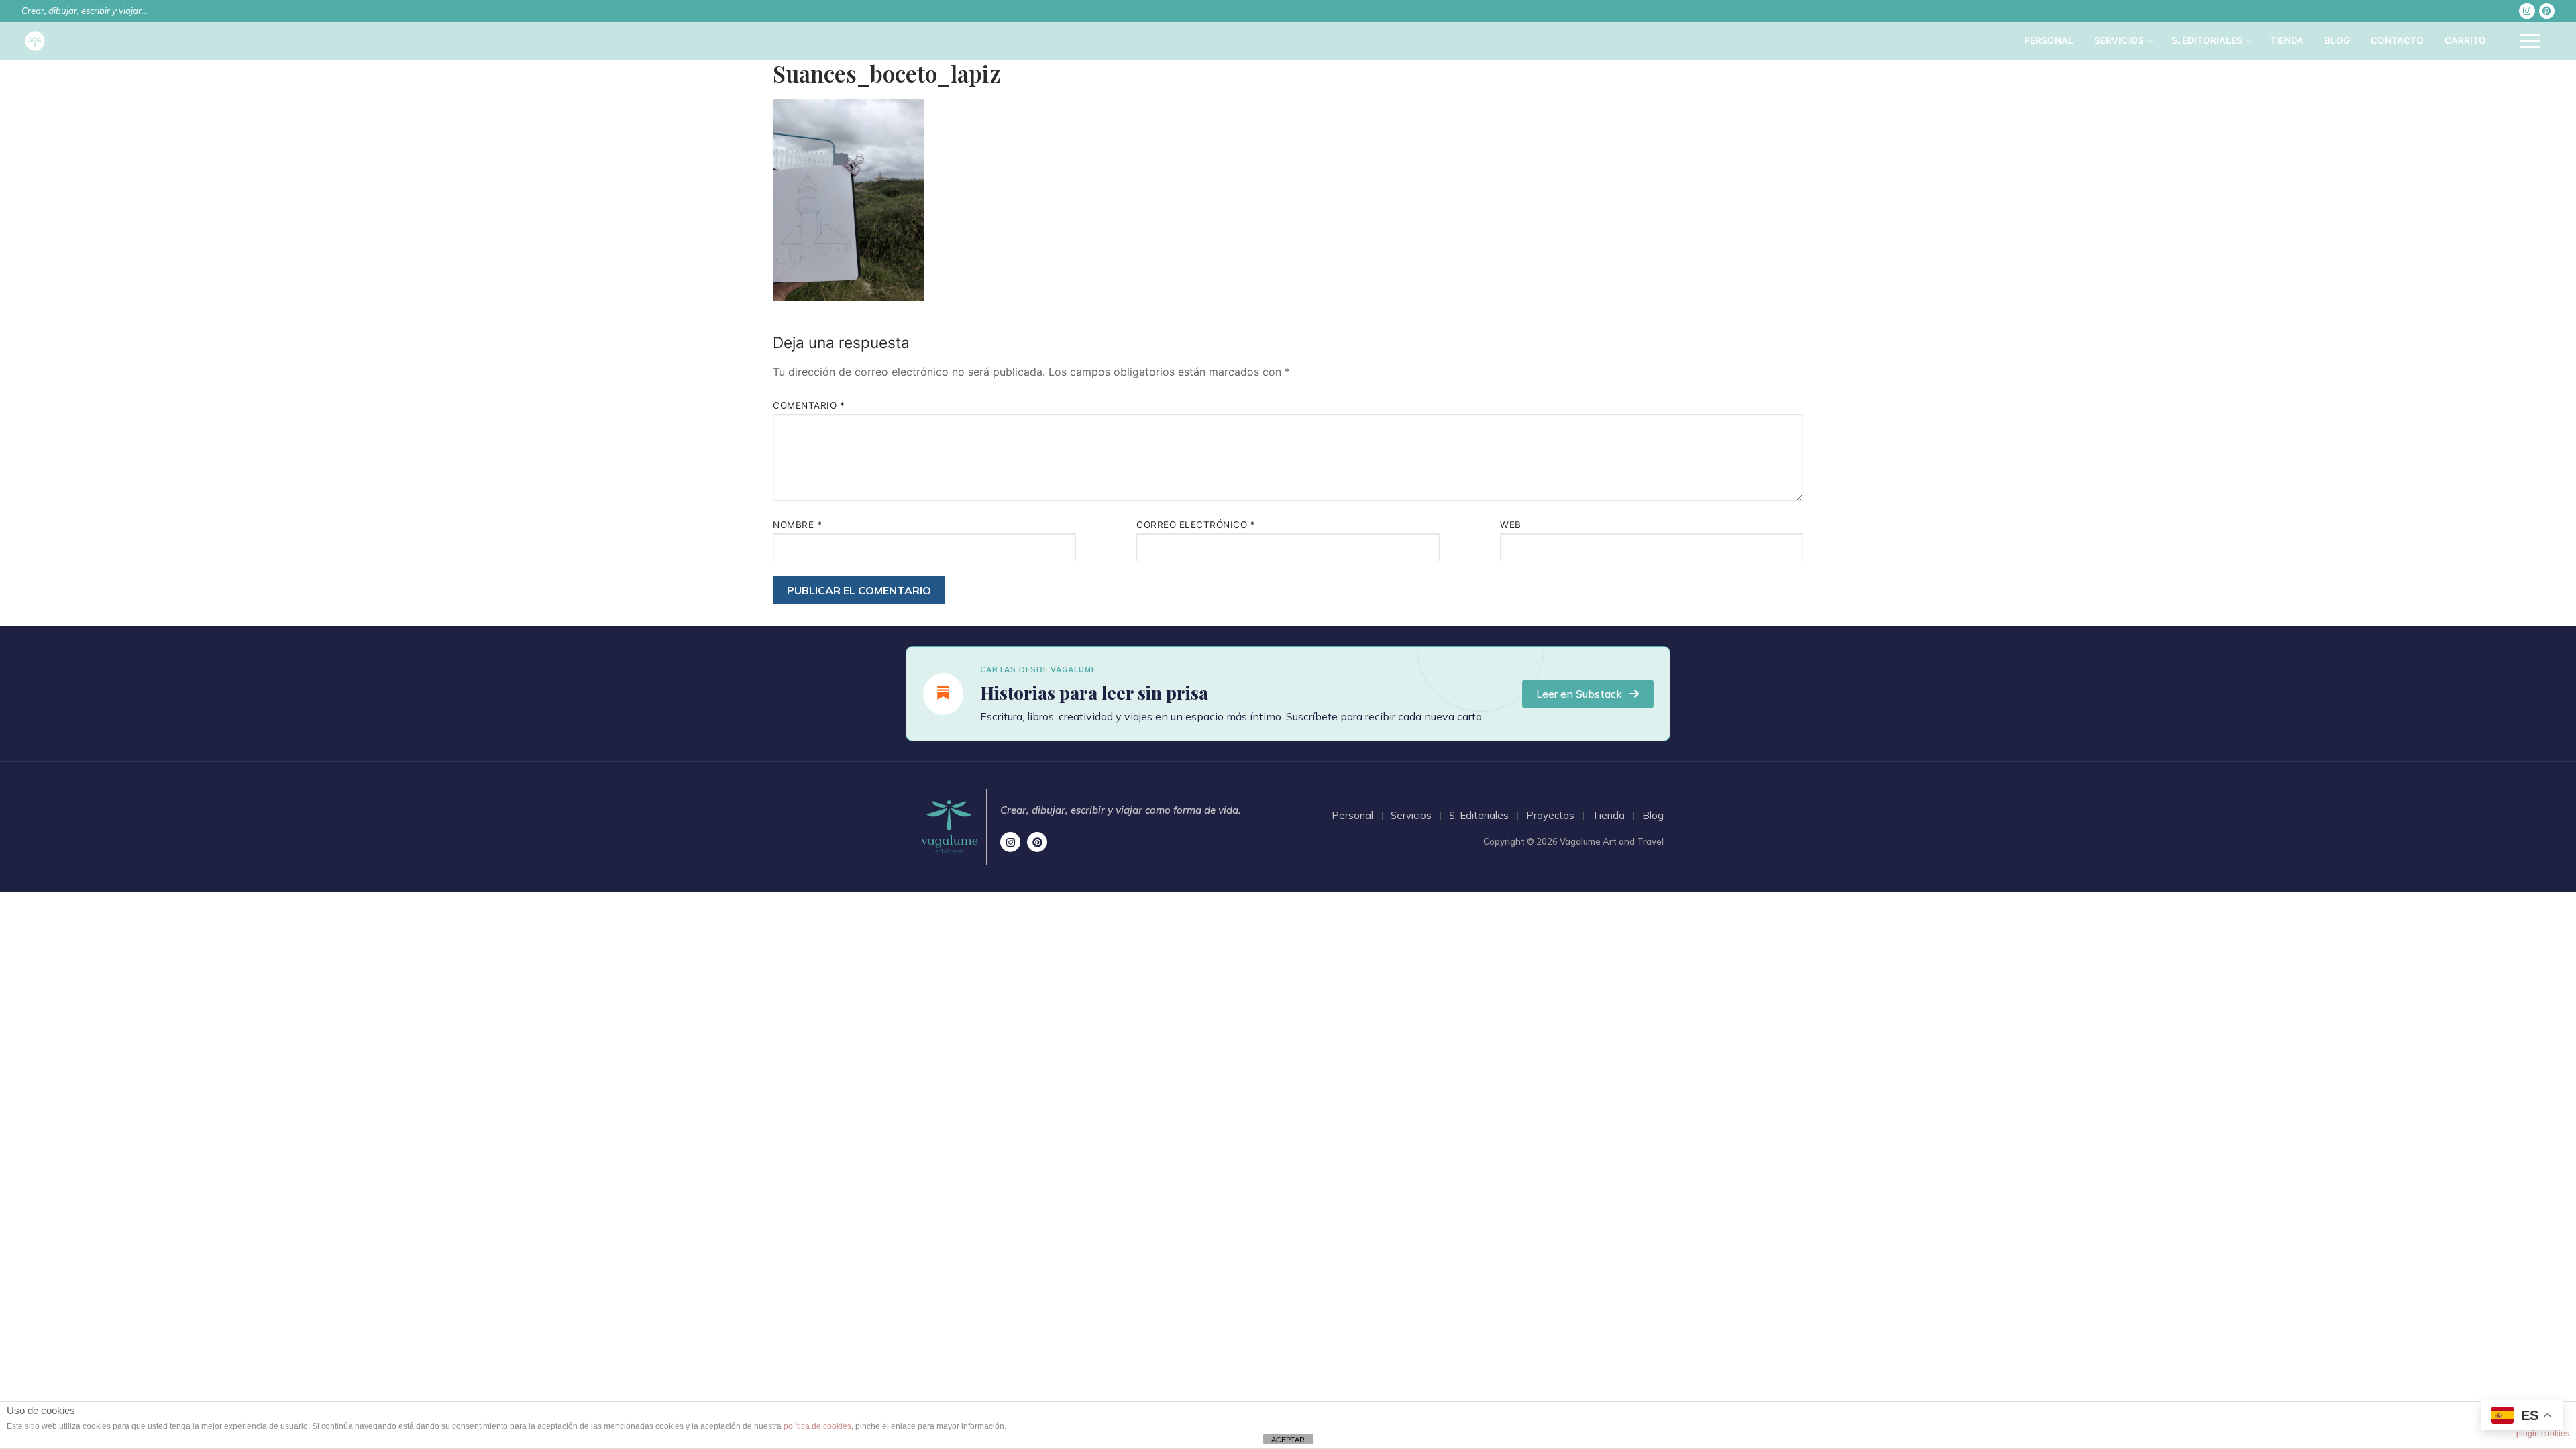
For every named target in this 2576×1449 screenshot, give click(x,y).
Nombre (797, 525)
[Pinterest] (2547, 11)
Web (1511, 525)
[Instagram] (2527, 11)
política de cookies (817, 1426)
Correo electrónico (1196, 525)
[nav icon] (2530, 41)
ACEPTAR (1288, 1440)
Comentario (809, 405)
